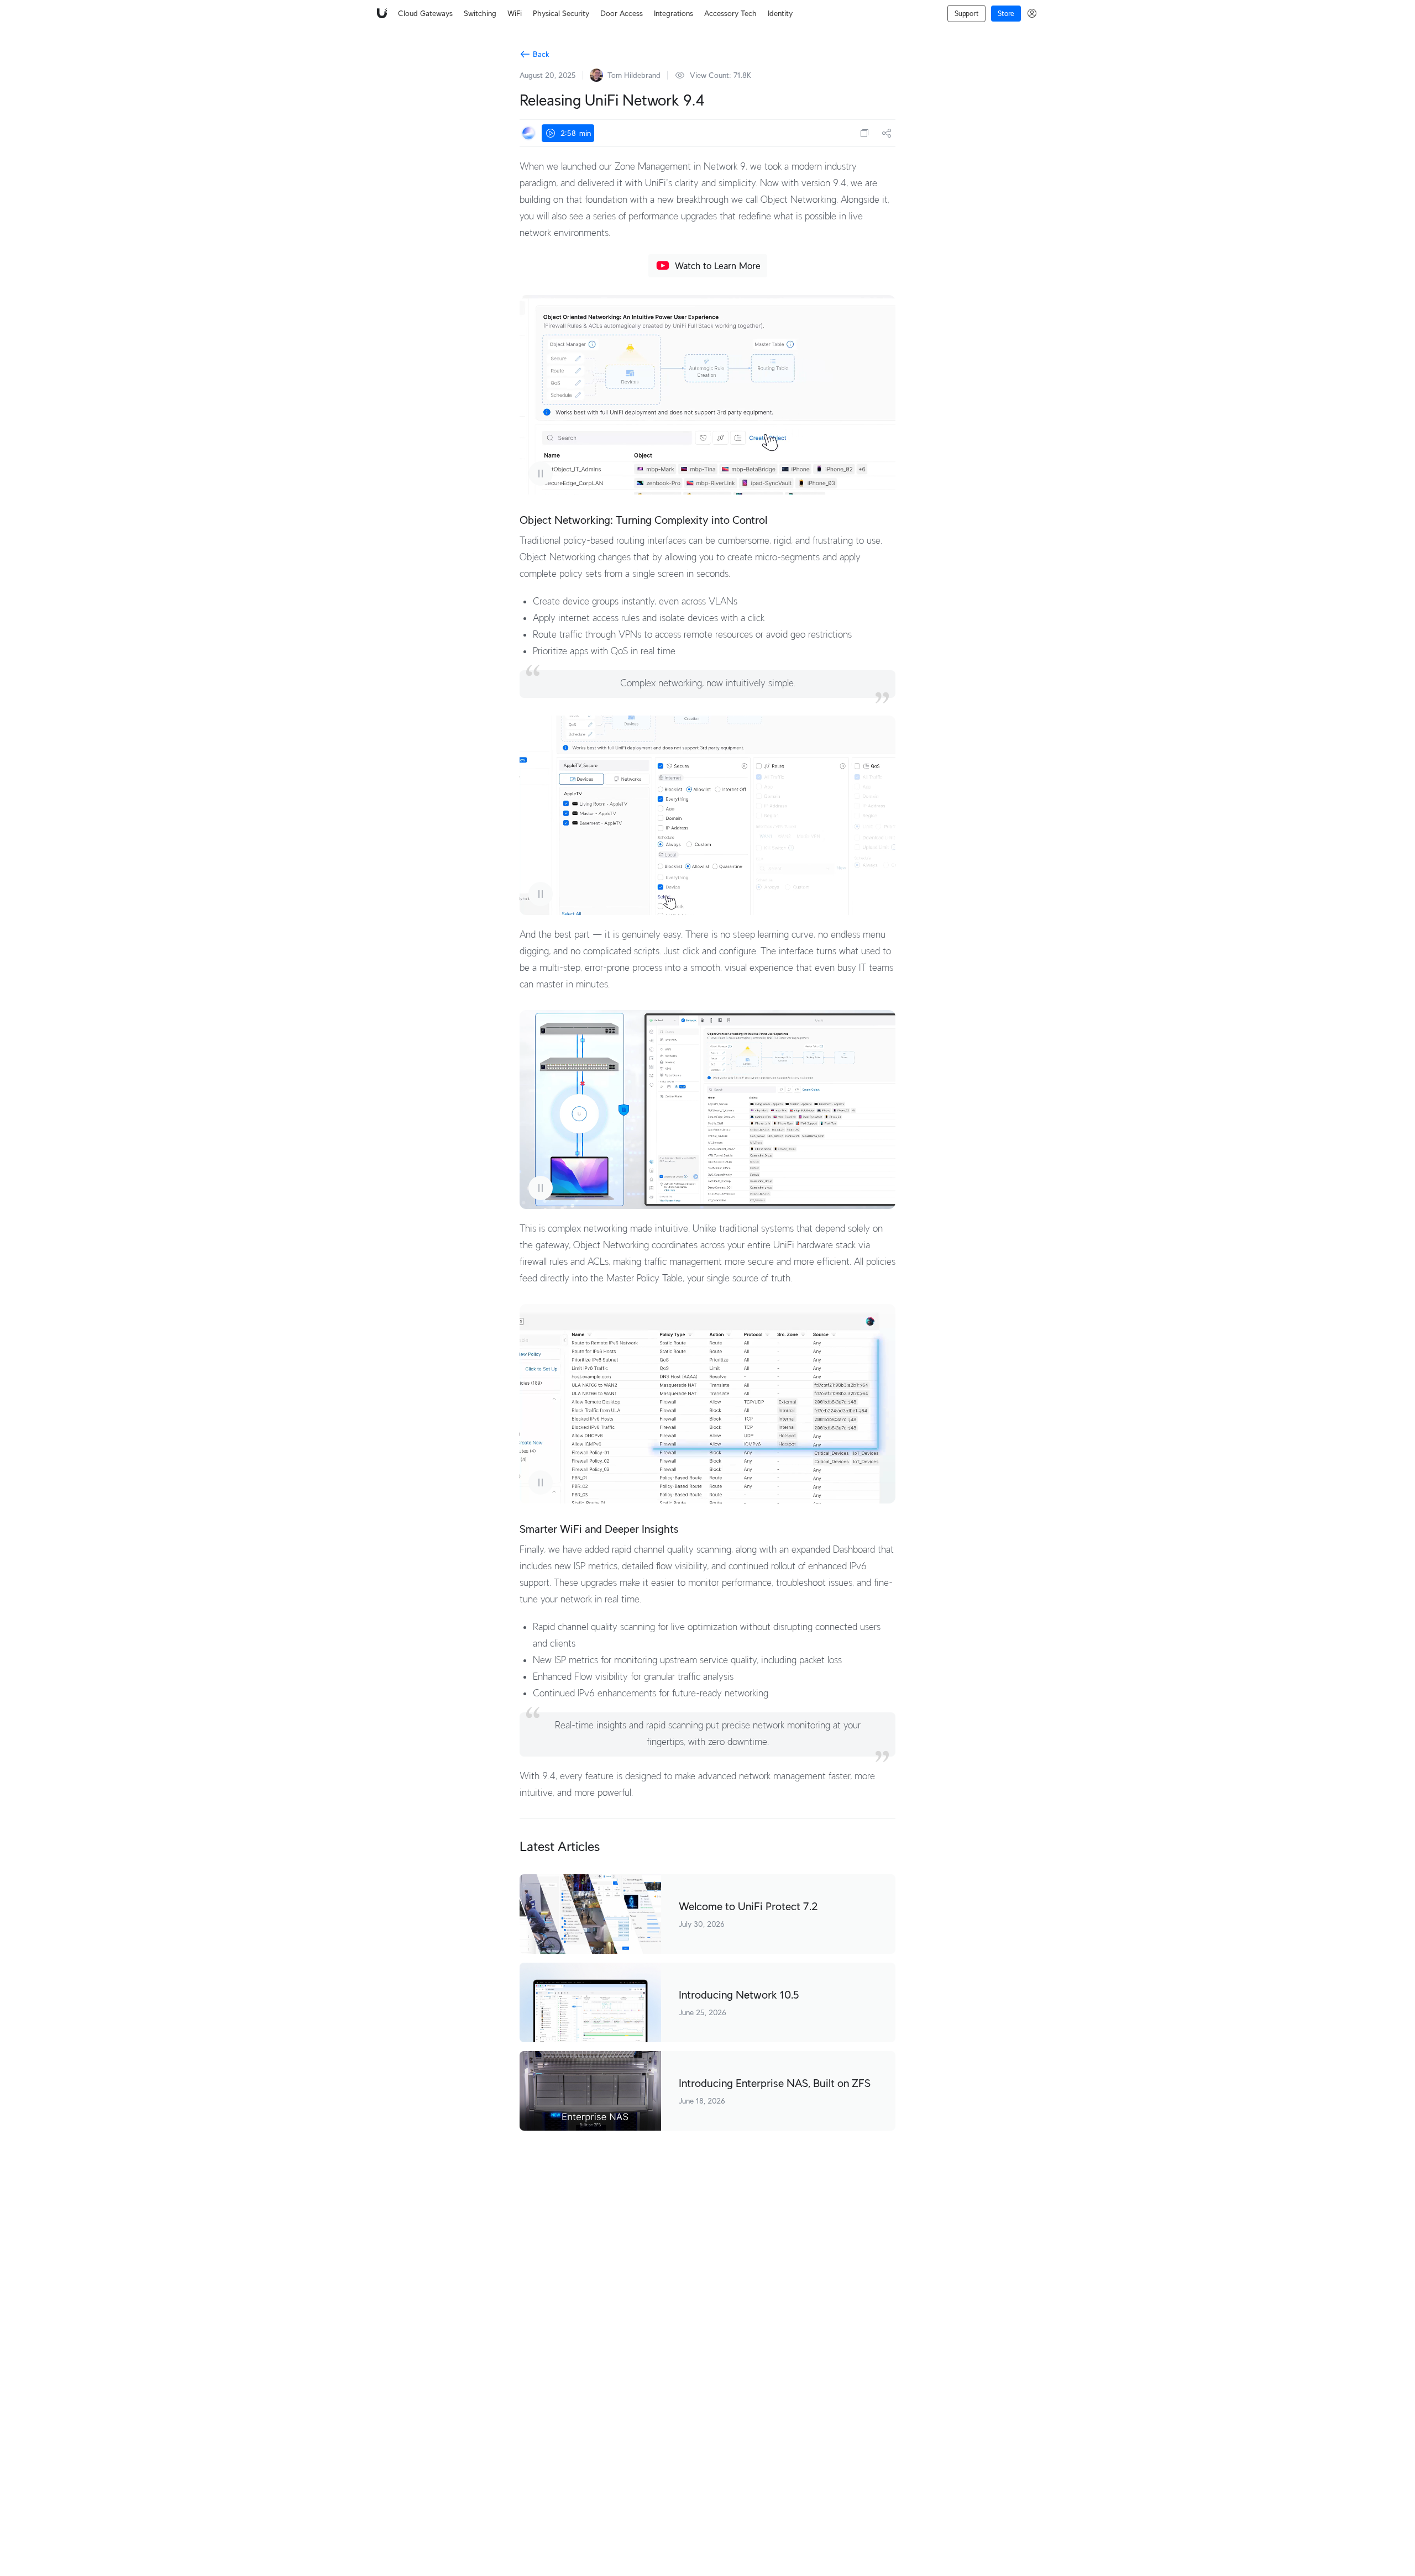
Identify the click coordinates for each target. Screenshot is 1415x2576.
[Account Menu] (1032, 13)
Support (966, 14)
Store (1006, 14)
